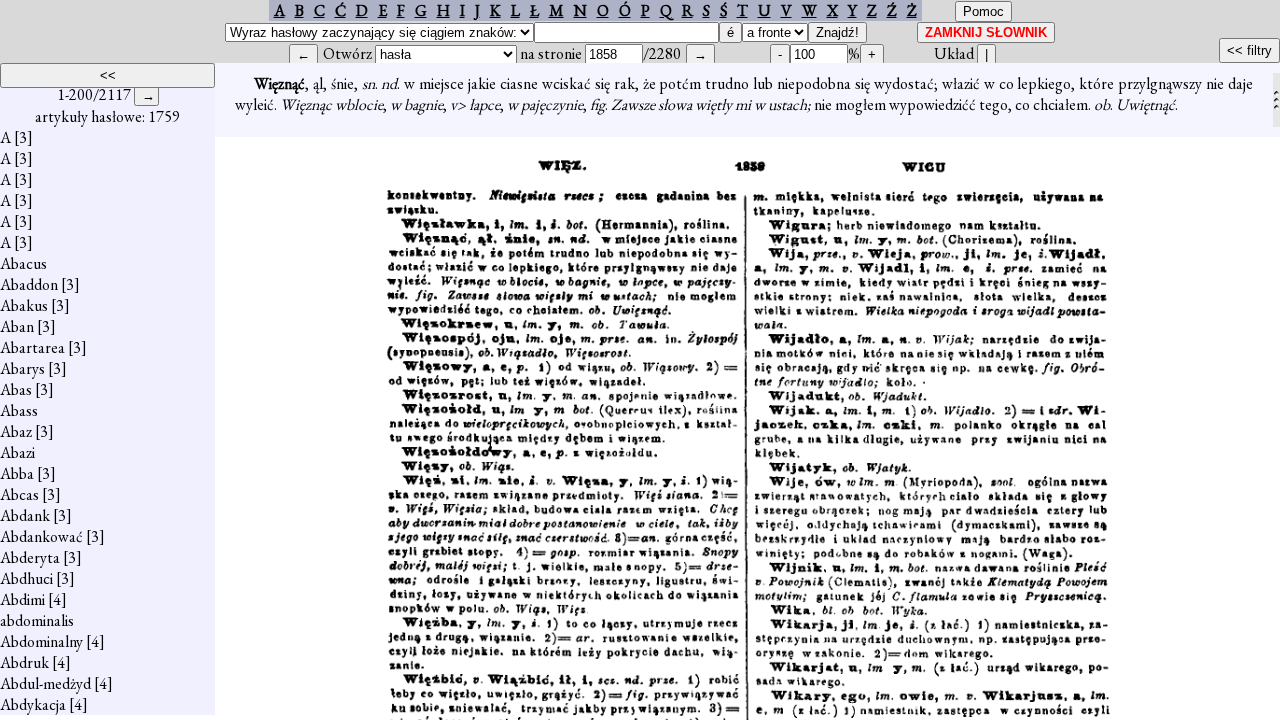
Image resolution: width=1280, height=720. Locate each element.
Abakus (24, 305)
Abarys (22, 368)
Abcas (19, 494)
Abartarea (32, 347)
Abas (16, 389)
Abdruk (24, 662)
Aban (17, 326)
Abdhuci (26, 578)
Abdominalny (41, 641)
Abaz (16, 431)
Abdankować (41, 536)
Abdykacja (33, 704)
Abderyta (30, 557)
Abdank (25, 515)
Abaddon (29, 284)
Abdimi (22, 599)
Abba (17, 473)
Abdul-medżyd (45, 683)
